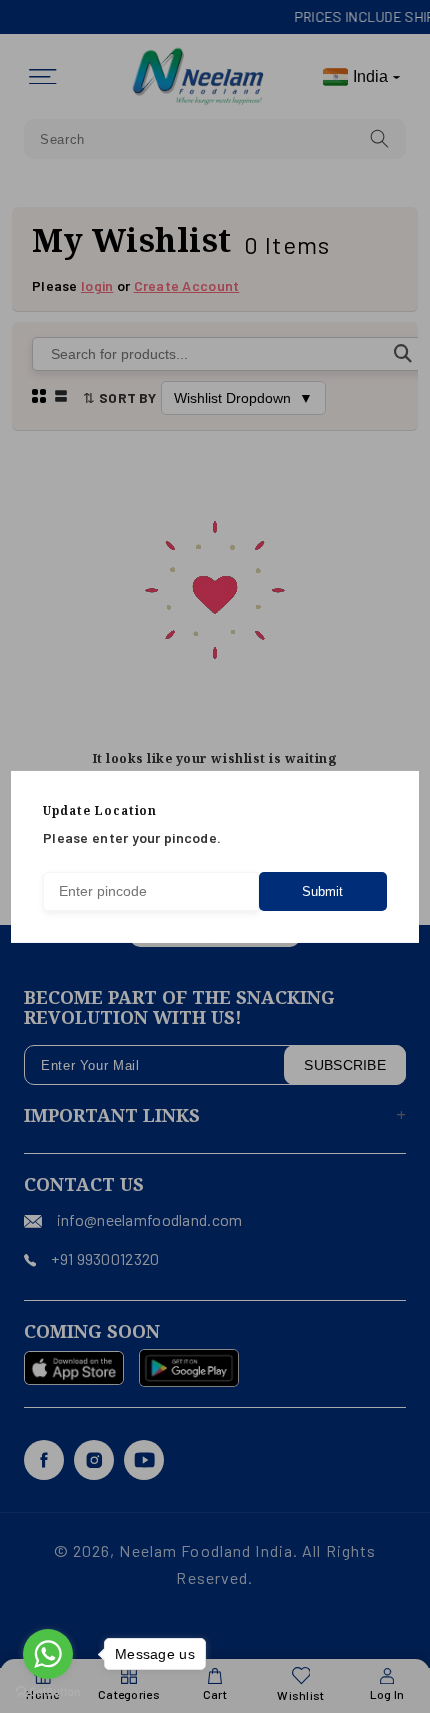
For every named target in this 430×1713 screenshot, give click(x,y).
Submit (322, 891)
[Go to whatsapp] (48, 1654)
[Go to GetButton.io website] (48, 1692)
